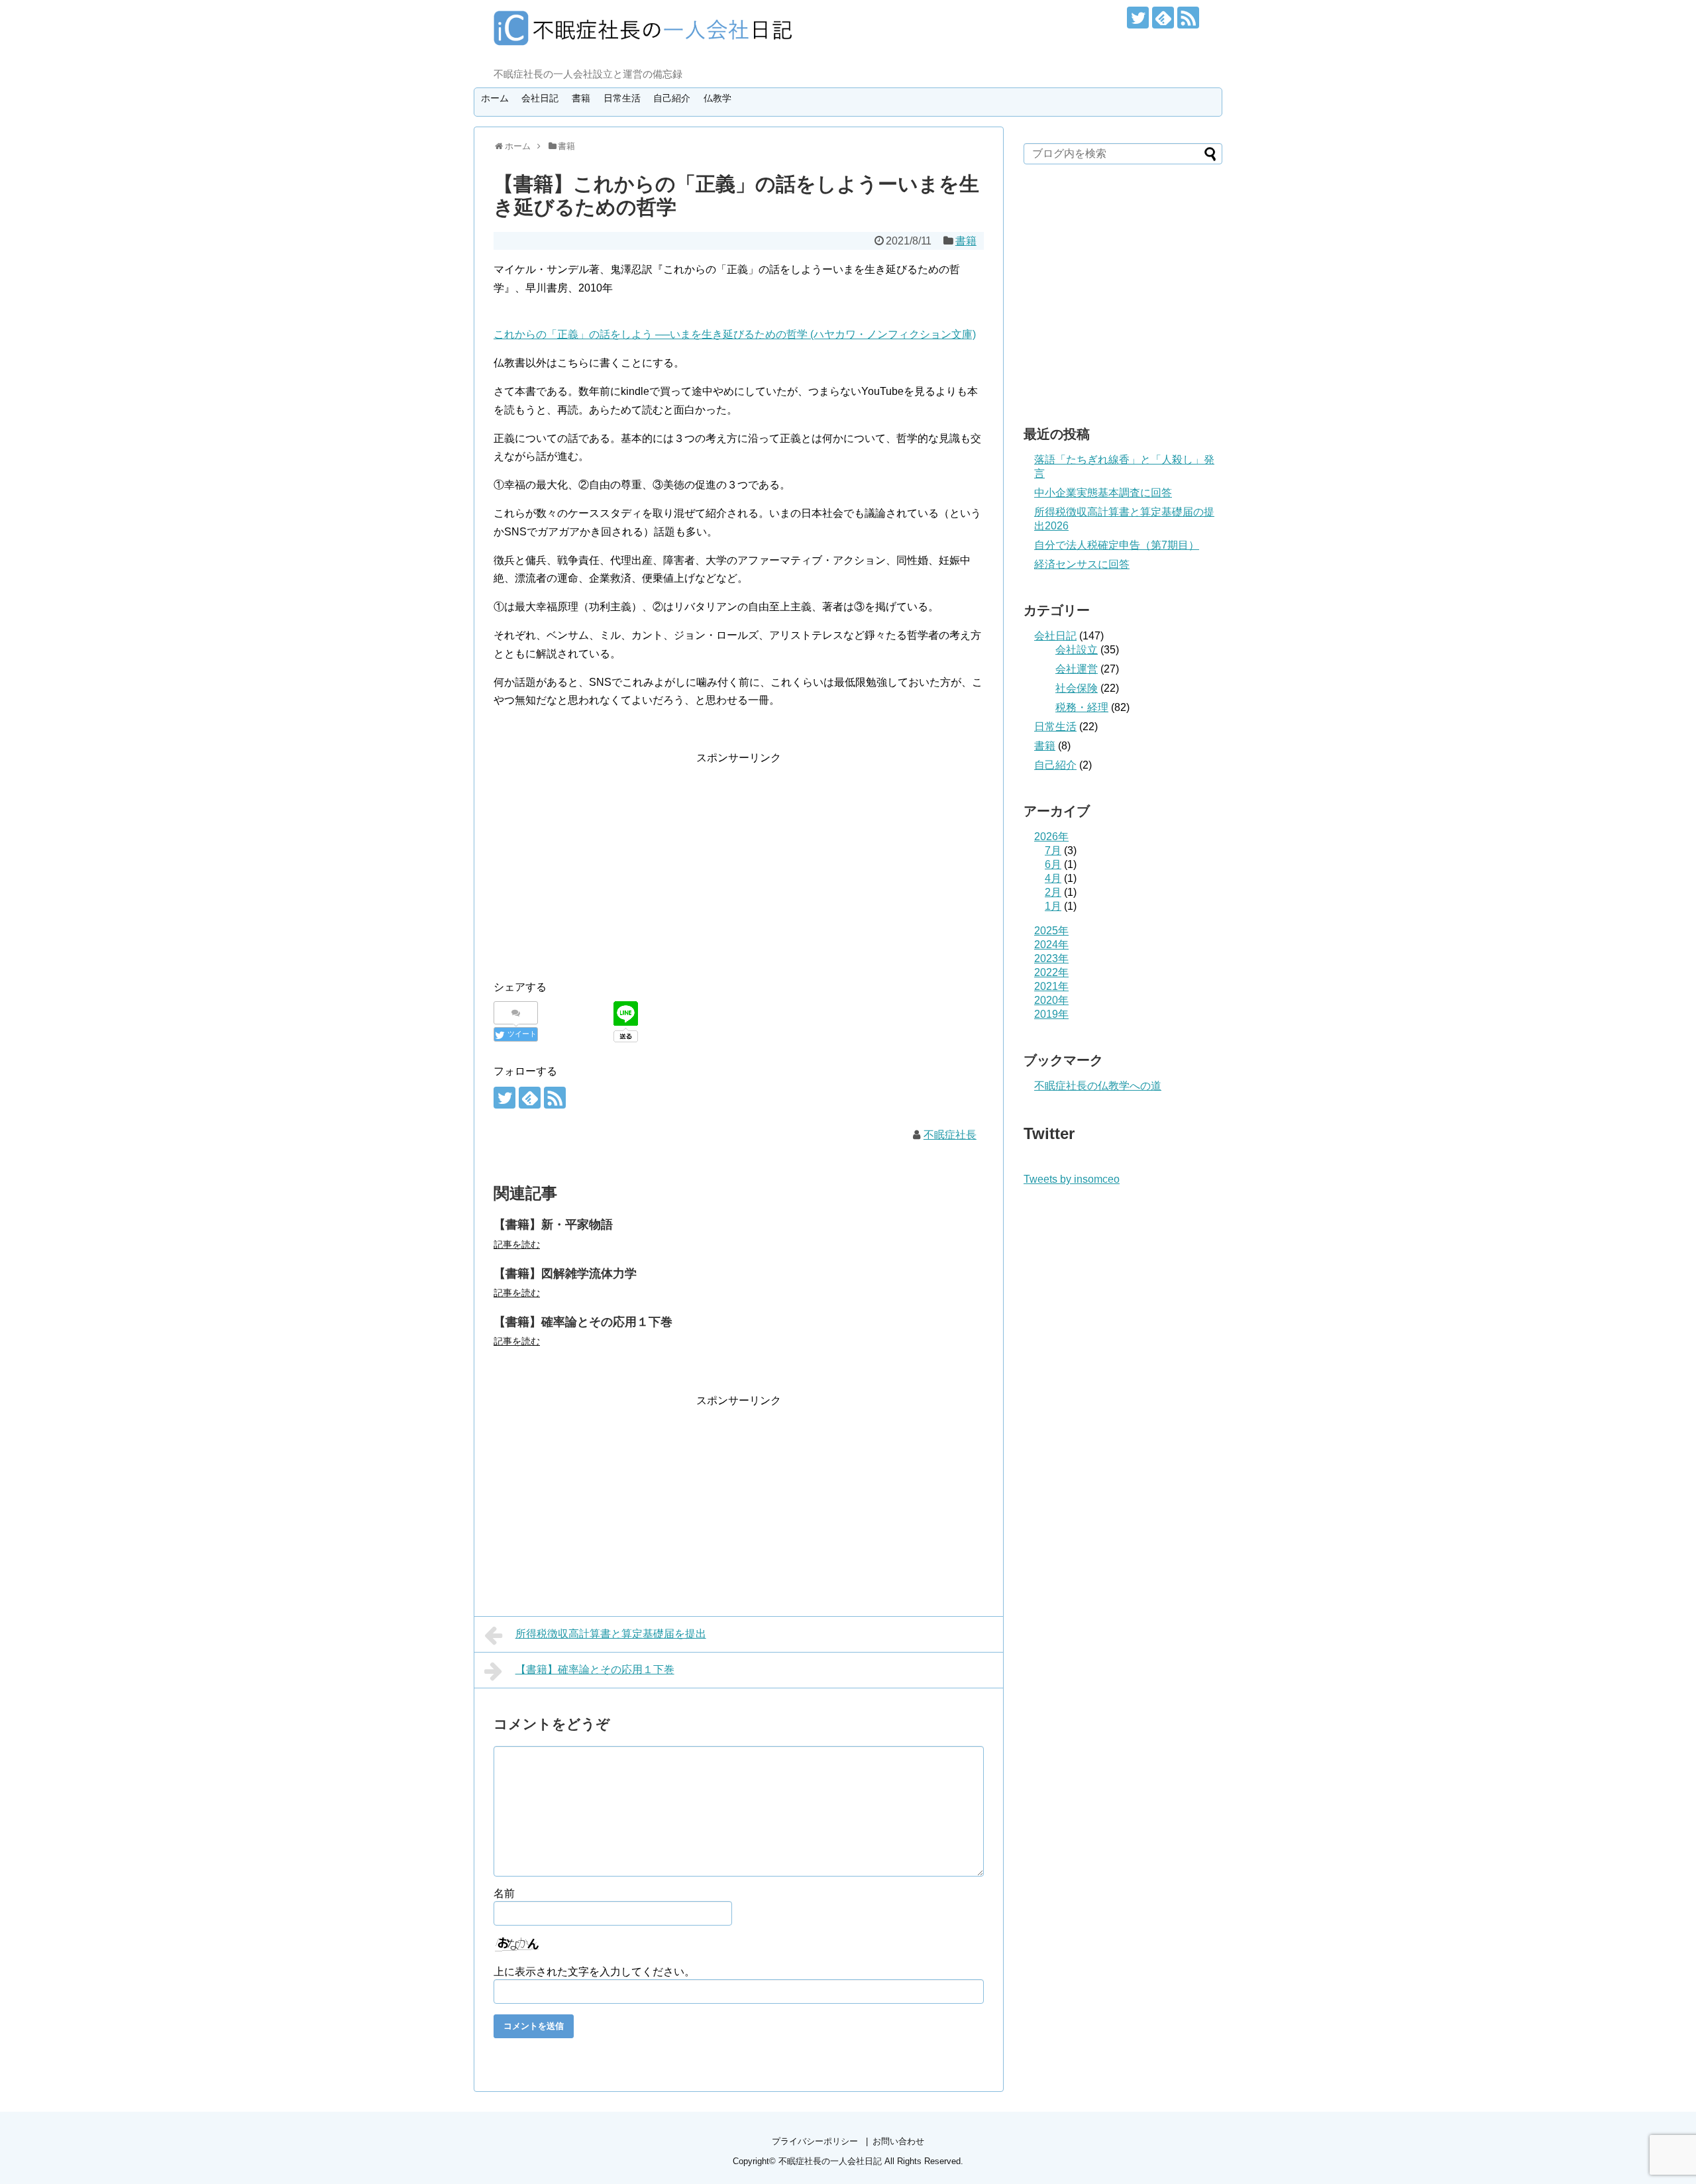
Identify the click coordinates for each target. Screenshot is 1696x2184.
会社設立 (1077, 650)
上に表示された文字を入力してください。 (594, 1972)
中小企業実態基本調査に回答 (1103, 493)
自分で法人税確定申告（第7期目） (1117, 545)
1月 (1053, 906)
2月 (1053, 892)
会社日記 (540, 98)
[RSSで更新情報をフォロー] (1188, 18)
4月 (1053, 878)
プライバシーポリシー (815, 2141)
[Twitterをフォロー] (1138, 18)
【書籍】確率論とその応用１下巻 (583, 1322)
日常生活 (622, 98)
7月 (1053, 850)
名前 (504, 1893)
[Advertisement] (605, 859)
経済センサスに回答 (1082, 564)
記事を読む (517, 1244)
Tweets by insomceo (1072, 1179)
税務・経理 (1082, 707)
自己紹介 (672, 98)
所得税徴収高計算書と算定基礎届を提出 (611, 1634)
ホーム (495, 98)
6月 (1053, 864)
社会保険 (1077, 688)
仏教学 (717, 98)
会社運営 (1077, 669)
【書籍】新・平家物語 (553, 1225)
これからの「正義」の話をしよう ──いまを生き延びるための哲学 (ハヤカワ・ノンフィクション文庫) (735, 334)
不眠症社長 (950, 1135)
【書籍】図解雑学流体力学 (565, 1274)
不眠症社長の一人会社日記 (830, 2161)
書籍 (581, 98)
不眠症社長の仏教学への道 (1098, 1086)
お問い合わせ (898, 2141)
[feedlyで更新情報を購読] (1163, 18)
